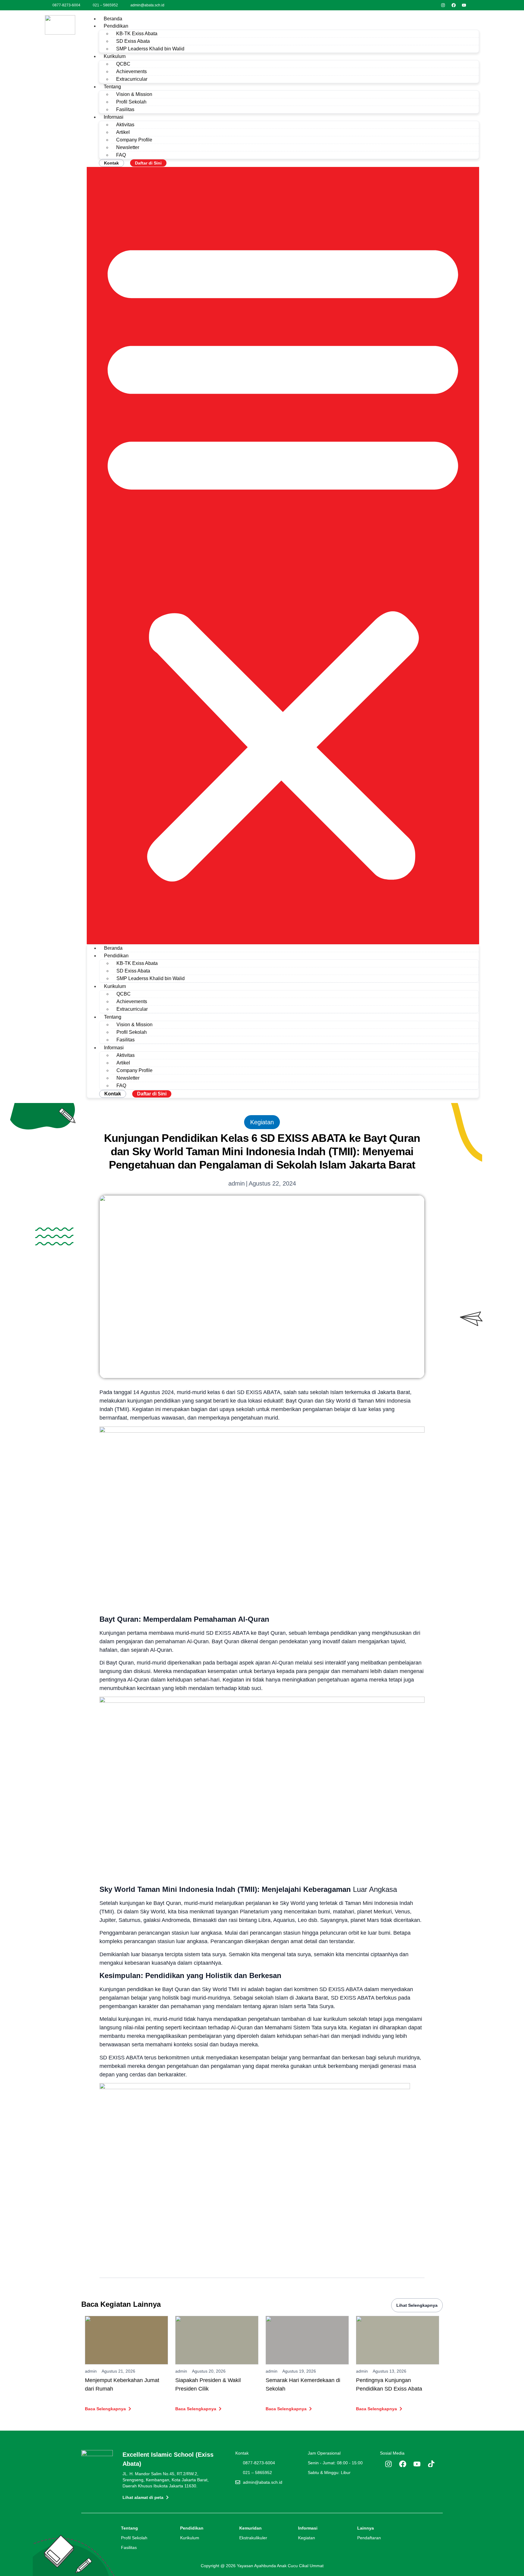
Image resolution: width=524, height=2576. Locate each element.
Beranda (113, 19)
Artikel (123, 132)
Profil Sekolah (131, 102)
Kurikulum (115, 56)
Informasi (114, 117)
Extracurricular (132, 79)
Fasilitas (125, 109)
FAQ (121, 155)
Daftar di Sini (148, 163)
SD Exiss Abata (133, 41)
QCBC (123, 64)
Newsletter (128, 147)
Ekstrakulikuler (253, 2538)
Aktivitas (125, 125)
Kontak (111, 163)
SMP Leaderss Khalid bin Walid (150, 49)
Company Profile (134, 140)
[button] (283, 556)
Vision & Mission (134, 94)
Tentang (112, 87)
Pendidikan (116, 26)
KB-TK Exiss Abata (137, 34)
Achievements (131, 71)
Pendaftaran (369, 2538)
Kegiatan (262, 1122)
